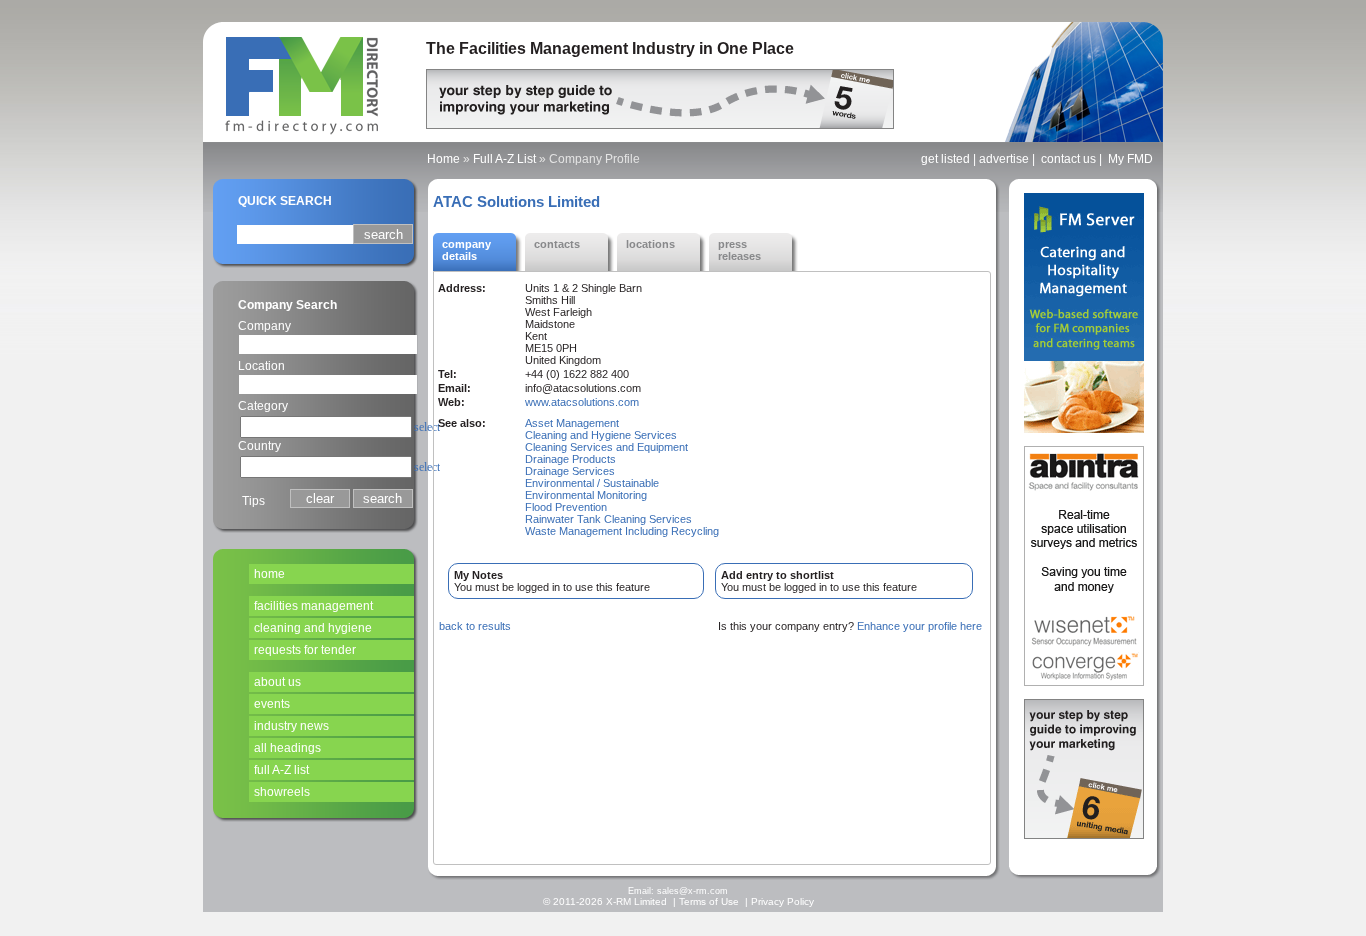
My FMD (1130, 159)
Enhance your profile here (919, 626)
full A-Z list (281, 770)
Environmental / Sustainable (592, 483)
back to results (475, 626)
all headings (287, 748)
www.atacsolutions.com (582, 402)
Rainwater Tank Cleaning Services (608, 519)
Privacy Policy (782, 901)
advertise (1004, 159)
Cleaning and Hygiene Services (601, 435)
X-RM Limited (636, 901)
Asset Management (572, 423)
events (272, 704)
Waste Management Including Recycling (622, 531)
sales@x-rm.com (692, 891)
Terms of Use (709, 901)
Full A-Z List (504, 159)
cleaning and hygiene (313, 628)
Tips (253, 501)
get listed (945, 159)
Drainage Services (570, 471)
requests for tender (305, 650)
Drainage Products (570, 459)
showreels (282, 792)
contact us (1068, 159)
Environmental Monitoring (586, 495)
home (269, 574)
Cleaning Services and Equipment (606, 447)
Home (443, 159)
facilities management (313, 606)
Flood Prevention (566, 507)
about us (277, 682)
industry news (291, 726)
